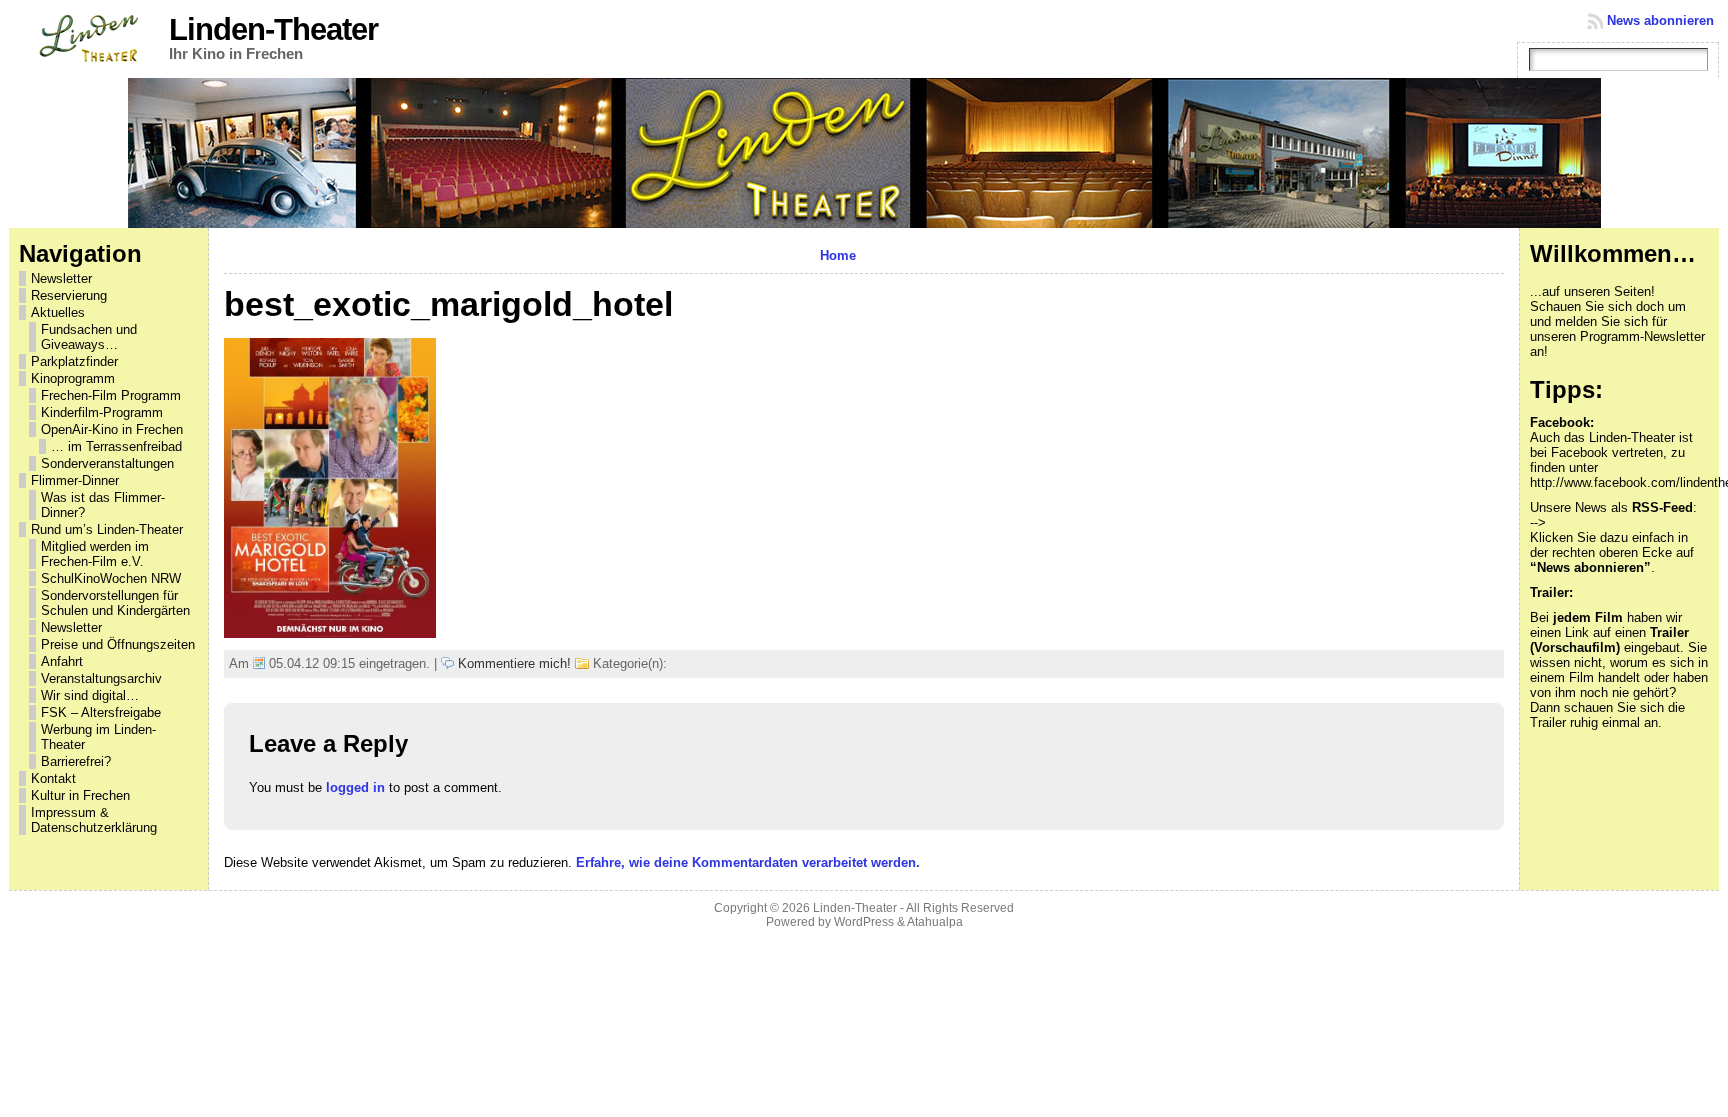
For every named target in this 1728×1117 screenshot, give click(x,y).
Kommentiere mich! (514, 663)
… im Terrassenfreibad (116, 446)
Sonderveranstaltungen (107, 463)
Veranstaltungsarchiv (101, 678)
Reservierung (69, 295)
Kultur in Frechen (80, 795)
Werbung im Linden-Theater (98, 737)
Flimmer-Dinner (75, 480)
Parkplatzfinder (74, 361)
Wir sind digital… (90, 695)
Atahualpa (935, 922)
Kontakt (53, 778)
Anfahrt (62, 661)
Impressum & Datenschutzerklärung (94, 820)
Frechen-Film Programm (111, 395)
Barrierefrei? (76, 761)
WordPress (864, 922)
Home (838, 255)
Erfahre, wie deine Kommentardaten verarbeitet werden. (748, 862)
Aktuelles (58, 312)
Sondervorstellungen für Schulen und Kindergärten (115, 603)
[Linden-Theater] (864, 153)
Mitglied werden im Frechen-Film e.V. (95, 554)
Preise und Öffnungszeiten (118, 644)
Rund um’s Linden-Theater (107, 529)
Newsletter (61, 278)
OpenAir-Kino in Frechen (112, 429)
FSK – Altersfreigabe (101, 712)
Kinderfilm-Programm (102, 412)
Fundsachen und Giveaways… (89, 337)
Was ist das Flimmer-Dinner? (103, 505)
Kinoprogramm (73, 378)
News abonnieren (1660, 20)
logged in (355, 787)
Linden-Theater (273, 29)
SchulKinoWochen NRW (111, 578)
